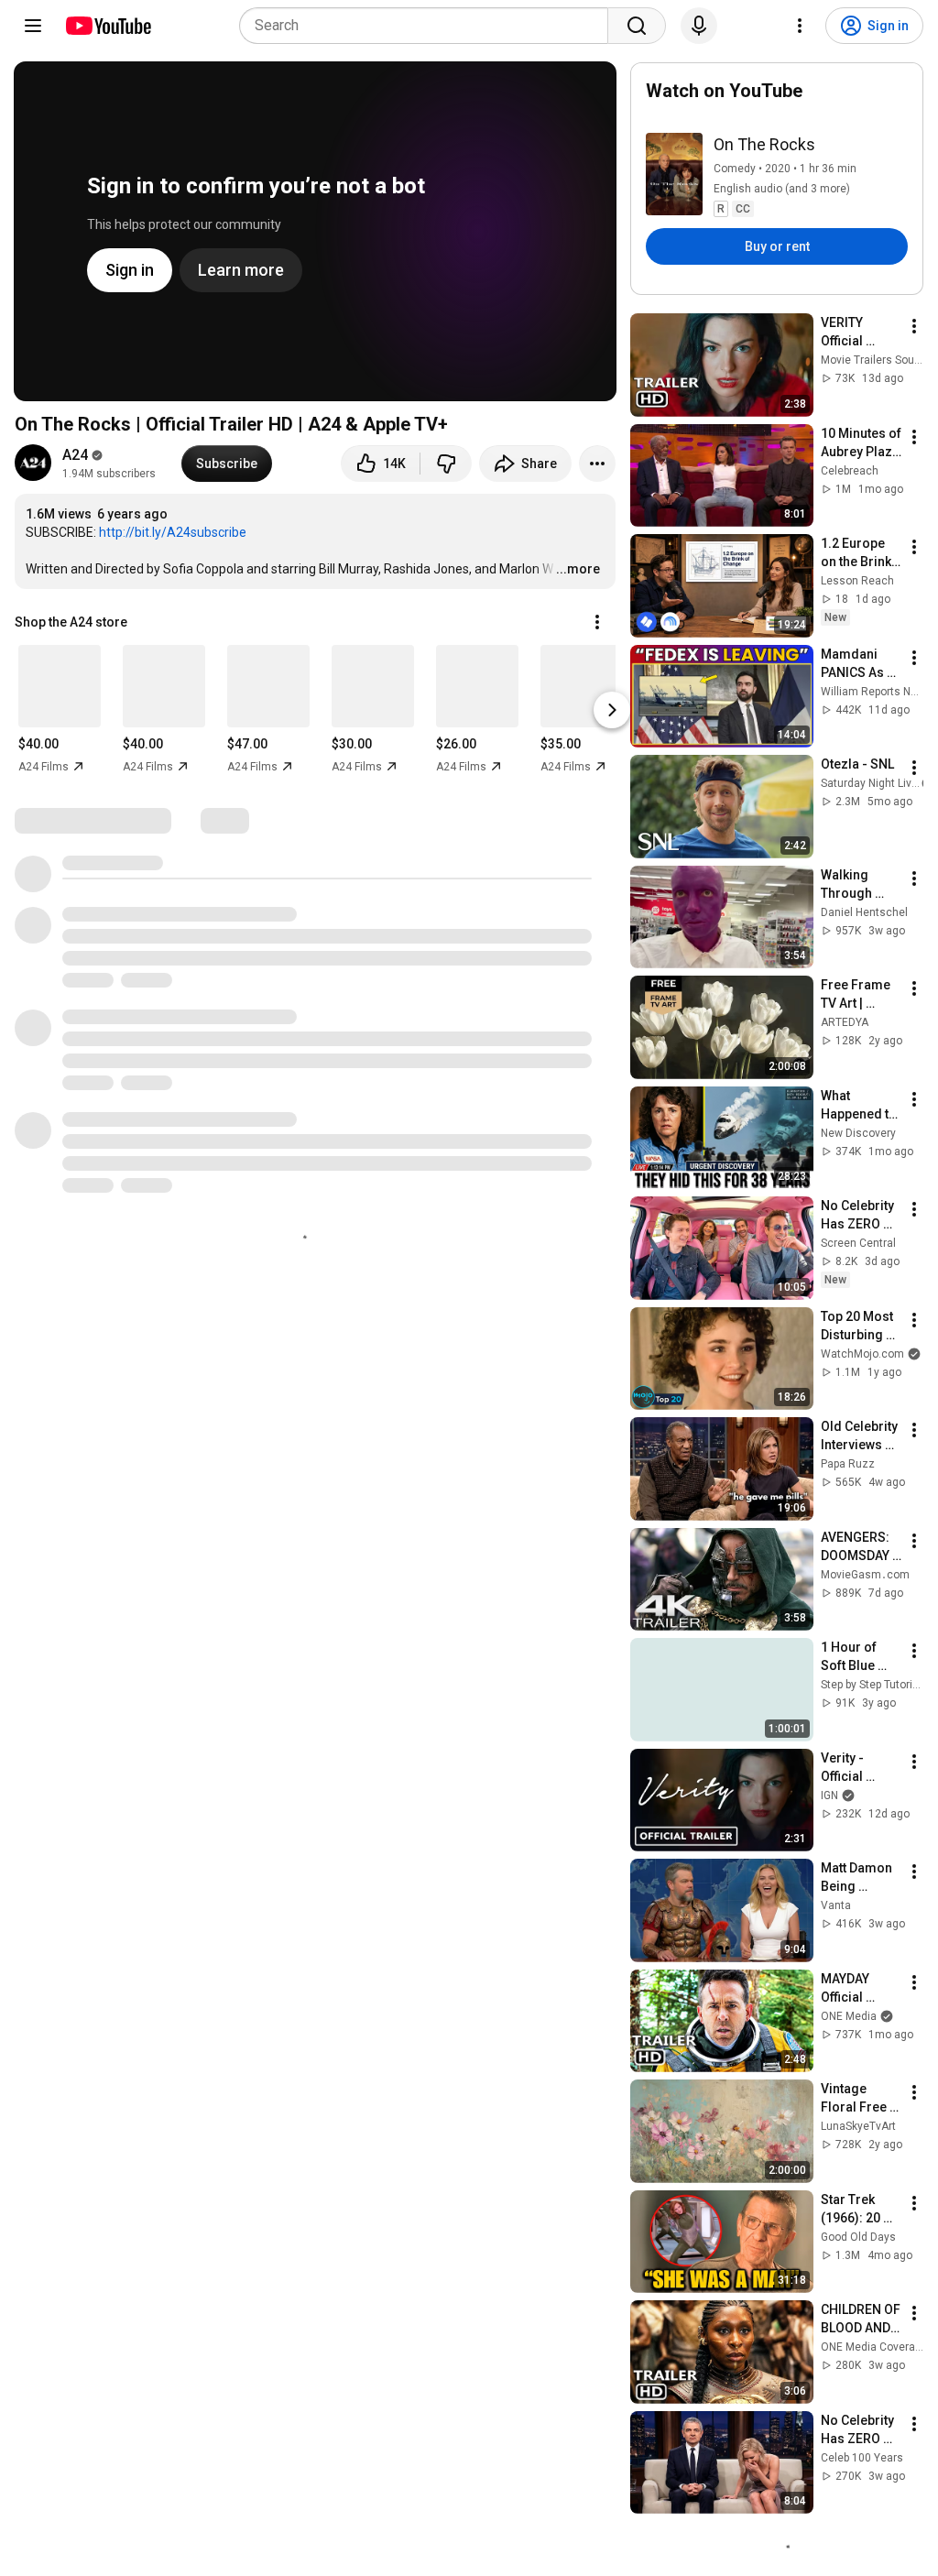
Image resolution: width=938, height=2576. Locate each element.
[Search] (637, 26)
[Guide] (33, 26)
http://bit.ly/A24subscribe (173, 532)
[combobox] (429, 26)
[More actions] (597, 464)
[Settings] (800, 26)
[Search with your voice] (699, 26)
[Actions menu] (597, 622)
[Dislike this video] (446, 464)
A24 (75, 455)
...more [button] (578, 569)
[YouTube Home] (108, 26)
